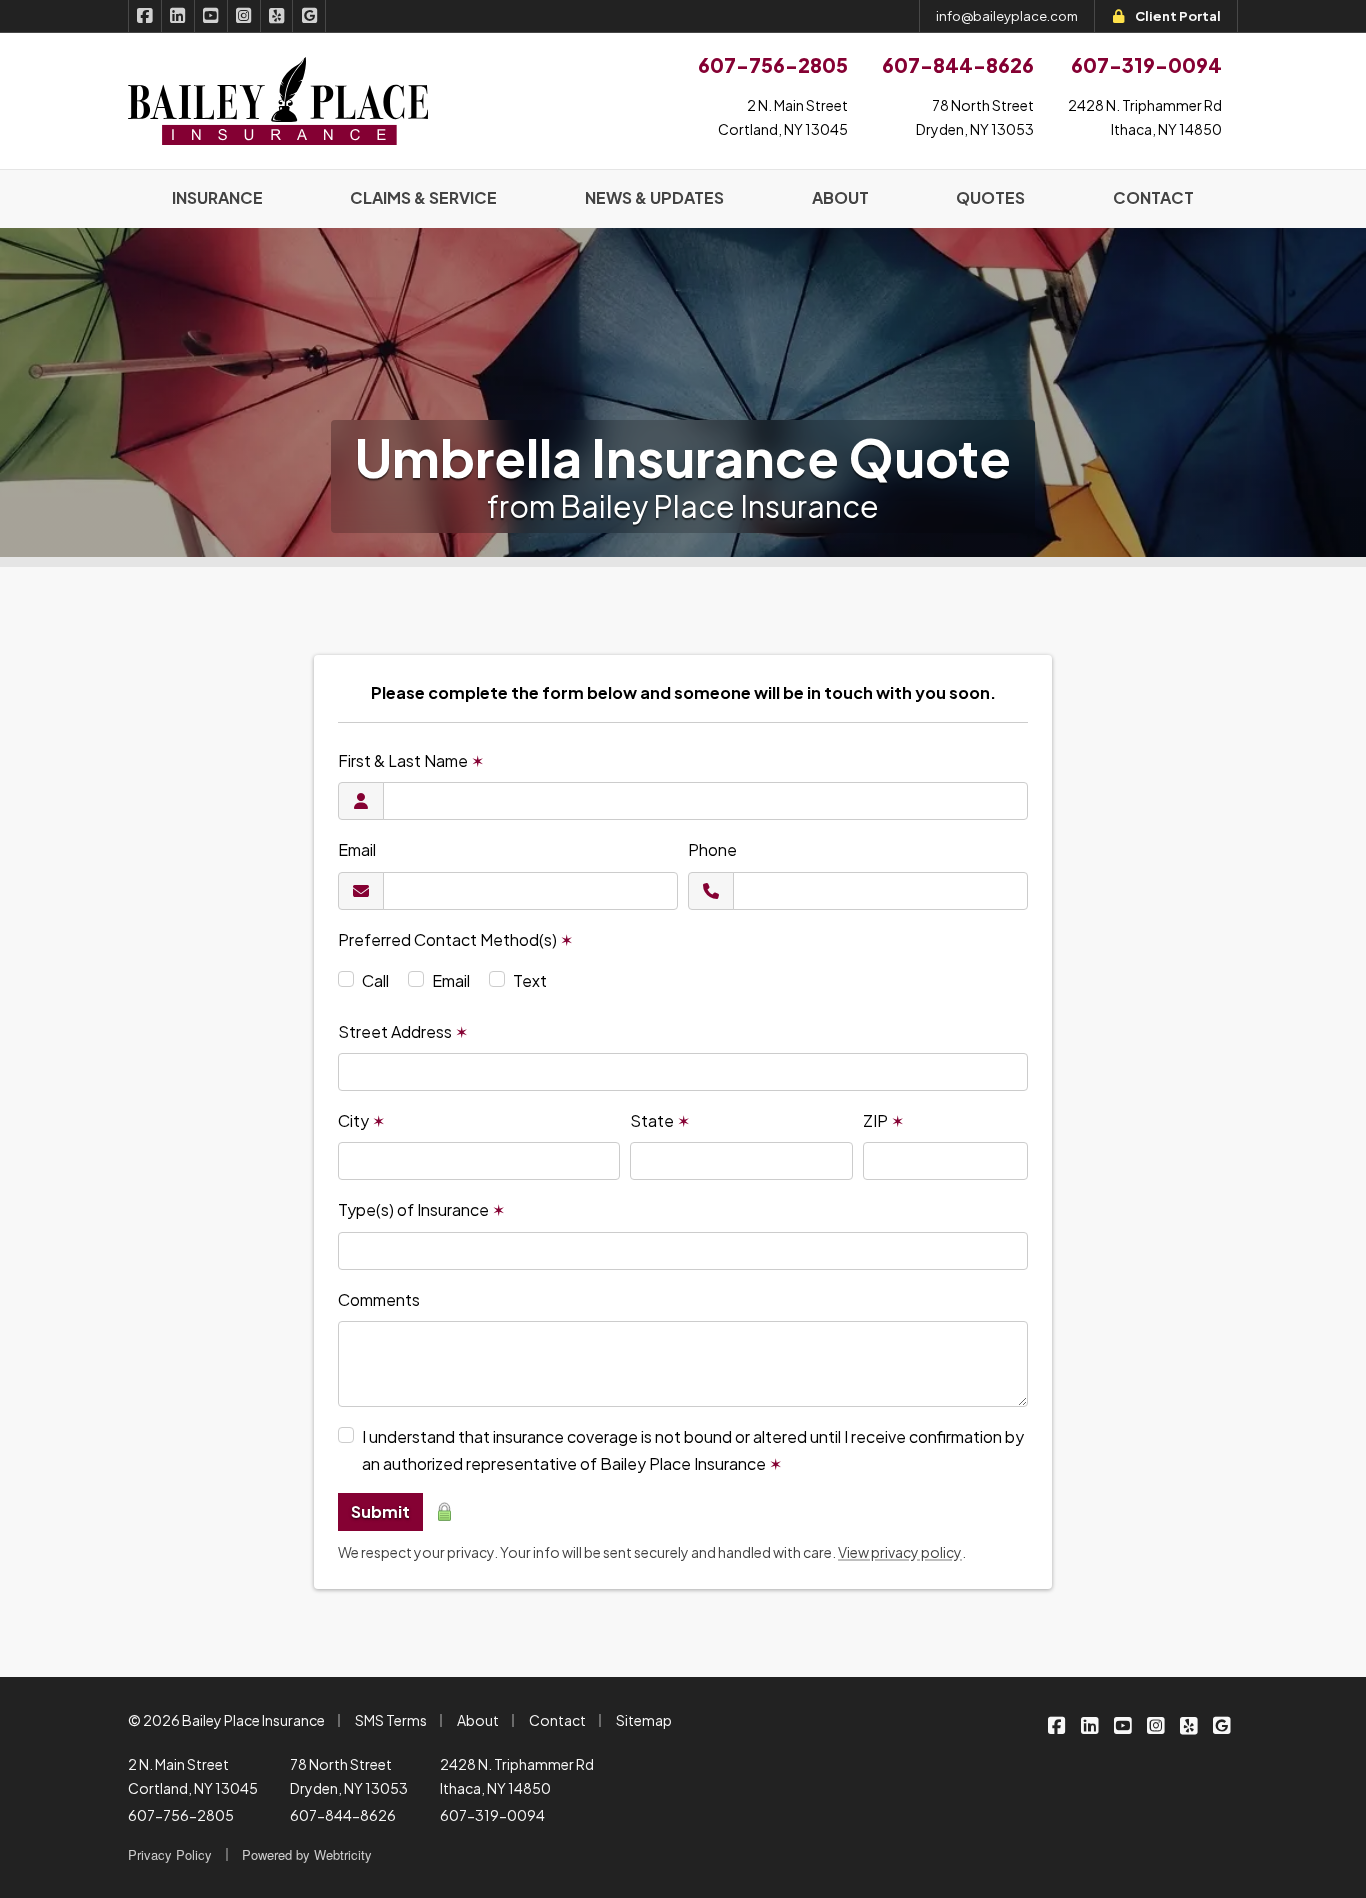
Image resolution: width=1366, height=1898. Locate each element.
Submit (380, 1511)
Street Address (403, 1031)
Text (530, 980)
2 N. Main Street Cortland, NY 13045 (193, 1776)
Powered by (307, 1854)
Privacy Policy (170, 1854)
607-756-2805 (181, 1815)
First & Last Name (411, 760)
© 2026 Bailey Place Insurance (226, 1720)
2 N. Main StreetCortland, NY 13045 (783, 117)
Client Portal (1178, 16)
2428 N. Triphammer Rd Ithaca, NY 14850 (517, 1776)
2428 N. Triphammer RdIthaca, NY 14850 (1145, 117)
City (361, 1120)
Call (375, 980)
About (478, 1720)
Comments (379, 1299)
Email (357, 849)
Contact (557, 1720)
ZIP (883, 1120)
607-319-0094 (492, 1815)
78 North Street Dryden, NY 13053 (349, 1776)
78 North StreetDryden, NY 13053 (975, 117)
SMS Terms (391, 1720)
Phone (712, 849)
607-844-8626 (343, 1815)
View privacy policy (900, 1552)
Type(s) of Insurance (421, 1209)
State (660, 1120)
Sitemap (644, 1720)
